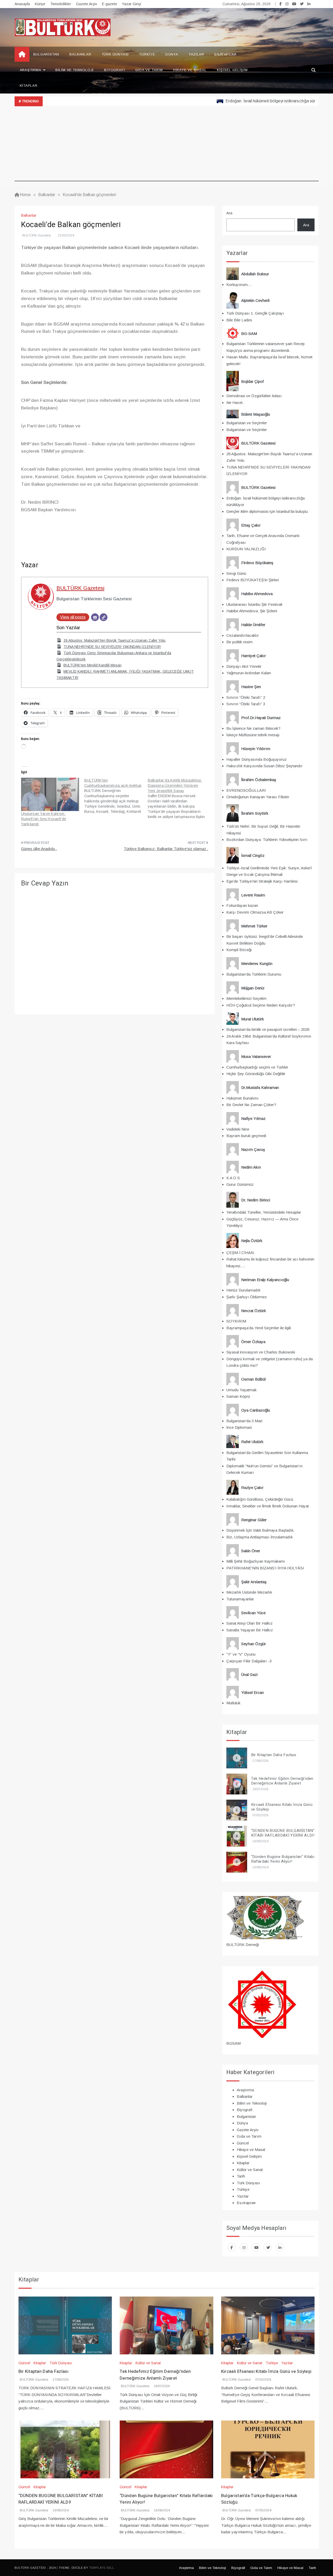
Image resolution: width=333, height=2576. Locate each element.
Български (225, 54)
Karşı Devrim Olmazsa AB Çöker (255, 912)
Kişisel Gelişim (232, 70)
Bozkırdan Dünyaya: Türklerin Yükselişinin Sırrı (267, 840)
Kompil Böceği (239, 950)
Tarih (241, 2176)
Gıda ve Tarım (149, 70)
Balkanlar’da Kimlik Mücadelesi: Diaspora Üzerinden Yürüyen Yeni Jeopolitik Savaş (175, 785)
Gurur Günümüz (240, 1184)
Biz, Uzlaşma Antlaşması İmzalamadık (260, 1537)
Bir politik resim (239, 642)
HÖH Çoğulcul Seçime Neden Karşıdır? (261, 1005)
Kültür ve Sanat (250, 2170)
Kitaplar (29, 86)
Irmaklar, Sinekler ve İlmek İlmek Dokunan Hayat (268, 1506)
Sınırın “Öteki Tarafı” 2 (246, 697)
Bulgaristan (46, 54)
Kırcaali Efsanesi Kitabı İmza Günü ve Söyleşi (282, 1807)
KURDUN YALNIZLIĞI (246, 549)
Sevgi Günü (236, 573)
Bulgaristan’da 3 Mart (244, 1421)
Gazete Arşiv (87, 4)
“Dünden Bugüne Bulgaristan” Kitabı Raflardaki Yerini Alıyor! (283, 1859)
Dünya (172, 54)
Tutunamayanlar (240, 1599)
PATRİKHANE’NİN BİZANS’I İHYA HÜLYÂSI (265, 1568)
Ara (229, 213)
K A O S (233, 1178)
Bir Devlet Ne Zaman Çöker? (251, 1105)
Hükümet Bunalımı (242, 1098)
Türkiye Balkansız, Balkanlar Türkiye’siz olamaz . (166, 849)
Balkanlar (80, 54)
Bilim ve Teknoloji (75, 70)
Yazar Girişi (132, 4)
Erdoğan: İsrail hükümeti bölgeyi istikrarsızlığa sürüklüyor (242, 101)
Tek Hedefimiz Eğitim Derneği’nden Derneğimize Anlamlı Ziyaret (282, 1781)
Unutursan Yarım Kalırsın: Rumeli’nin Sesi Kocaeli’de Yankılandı (44, 819)
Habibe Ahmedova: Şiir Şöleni (252, 611)
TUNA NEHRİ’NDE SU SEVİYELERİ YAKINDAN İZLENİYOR (112, 647)
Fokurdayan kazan (242, 905)
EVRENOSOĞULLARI (246, 790)
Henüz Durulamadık (243, 1290)
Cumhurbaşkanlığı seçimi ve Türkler (257, 1067)
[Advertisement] (167, 145)
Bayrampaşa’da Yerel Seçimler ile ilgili (259, 1328)
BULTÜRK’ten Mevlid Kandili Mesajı (92, 665)
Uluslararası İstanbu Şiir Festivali (254, 604)
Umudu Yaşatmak (241, 1390)
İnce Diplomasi (239, 1427)
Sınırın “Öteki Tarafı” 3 (246, 704)
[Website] (104, 617)
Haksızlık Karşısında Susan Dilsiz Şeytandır (264, 766)
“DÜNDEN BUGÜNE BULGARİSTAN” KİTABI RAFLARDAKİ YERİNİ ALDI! (283, 1833)
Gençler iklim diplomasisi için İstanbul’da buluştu (267, 511)
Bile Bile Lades (239, 320)
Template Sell (102, 2568)
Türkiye (147, 54)
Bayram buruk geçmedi (246, 1136)
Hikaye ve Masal (190, 70)
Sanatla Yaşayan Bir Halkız (250, 1630)
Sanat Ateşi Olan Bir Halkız (249, 1623)
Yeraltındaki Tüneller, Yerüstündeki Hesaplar (264, 1212)
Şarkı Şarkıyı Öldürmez (247, 1297)
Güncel (243, 2143)
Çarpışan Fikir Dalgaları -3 (249, 1661)
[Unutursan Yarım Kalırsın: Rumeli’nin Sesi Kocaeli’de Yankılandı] (50, 794)
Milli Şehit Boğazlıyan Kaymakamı (256, 1561)
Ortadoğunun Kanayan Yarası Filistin (258, 797)
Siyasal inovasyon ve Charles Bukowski (261, 1352)
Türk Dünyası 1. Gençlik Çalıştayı (255, 313)
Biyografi (114, 70)
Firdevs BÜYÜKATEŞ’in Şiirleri (253, 580)
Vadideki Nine (238, 1129)
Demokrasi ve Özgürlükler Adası (254, 396)
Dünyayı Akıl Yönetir (244, 666)
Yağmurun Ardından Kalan (249, 673)
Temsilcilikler (61, 4)
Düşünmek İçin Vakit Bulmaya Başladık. (260, 1530)
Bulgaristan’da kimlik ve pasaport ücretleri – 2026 (268, 1029)
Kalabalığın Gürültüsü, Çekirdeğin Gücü (260, 1499)
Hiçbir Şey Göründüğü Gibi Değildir (256, 1074)
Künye (40, 4)
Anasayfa (22, 4)
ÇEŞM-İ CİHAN (240, 1253)
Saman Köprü (238, 1396)
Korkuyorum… (239, 285)
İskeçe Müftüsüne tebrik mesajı (253, 735)
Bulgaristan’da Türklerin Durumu (254, 974)
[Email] (95, 617)
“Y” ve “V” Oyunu (241, 1654)
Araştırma (31, 70)
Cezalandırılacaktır (243, 635)
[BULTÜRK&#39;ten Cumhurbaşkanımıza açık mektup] (116, 796)
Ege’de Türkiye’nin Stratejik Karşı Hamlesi (262, 881)
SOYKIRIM (236, 1321)
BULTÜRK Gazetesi (37, 235)
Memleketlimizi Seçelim (246, 998)
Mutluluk (233, 1703)
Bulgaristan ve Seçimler (247, 423)
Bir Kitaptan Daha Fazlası (274, 1755)
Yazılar (196, 54)
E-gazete (110, 4)
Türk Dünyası (115, 54)
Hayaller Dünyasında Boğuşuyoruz (257, 759)
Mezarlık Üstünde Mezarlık (249, 1592)
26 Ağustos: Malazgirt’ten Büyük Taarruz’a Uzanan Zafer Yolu (114, 640)
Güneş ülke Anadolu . (39, 849)
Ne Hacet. (235, 403)
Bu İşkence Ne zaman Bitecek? (253, 728)
